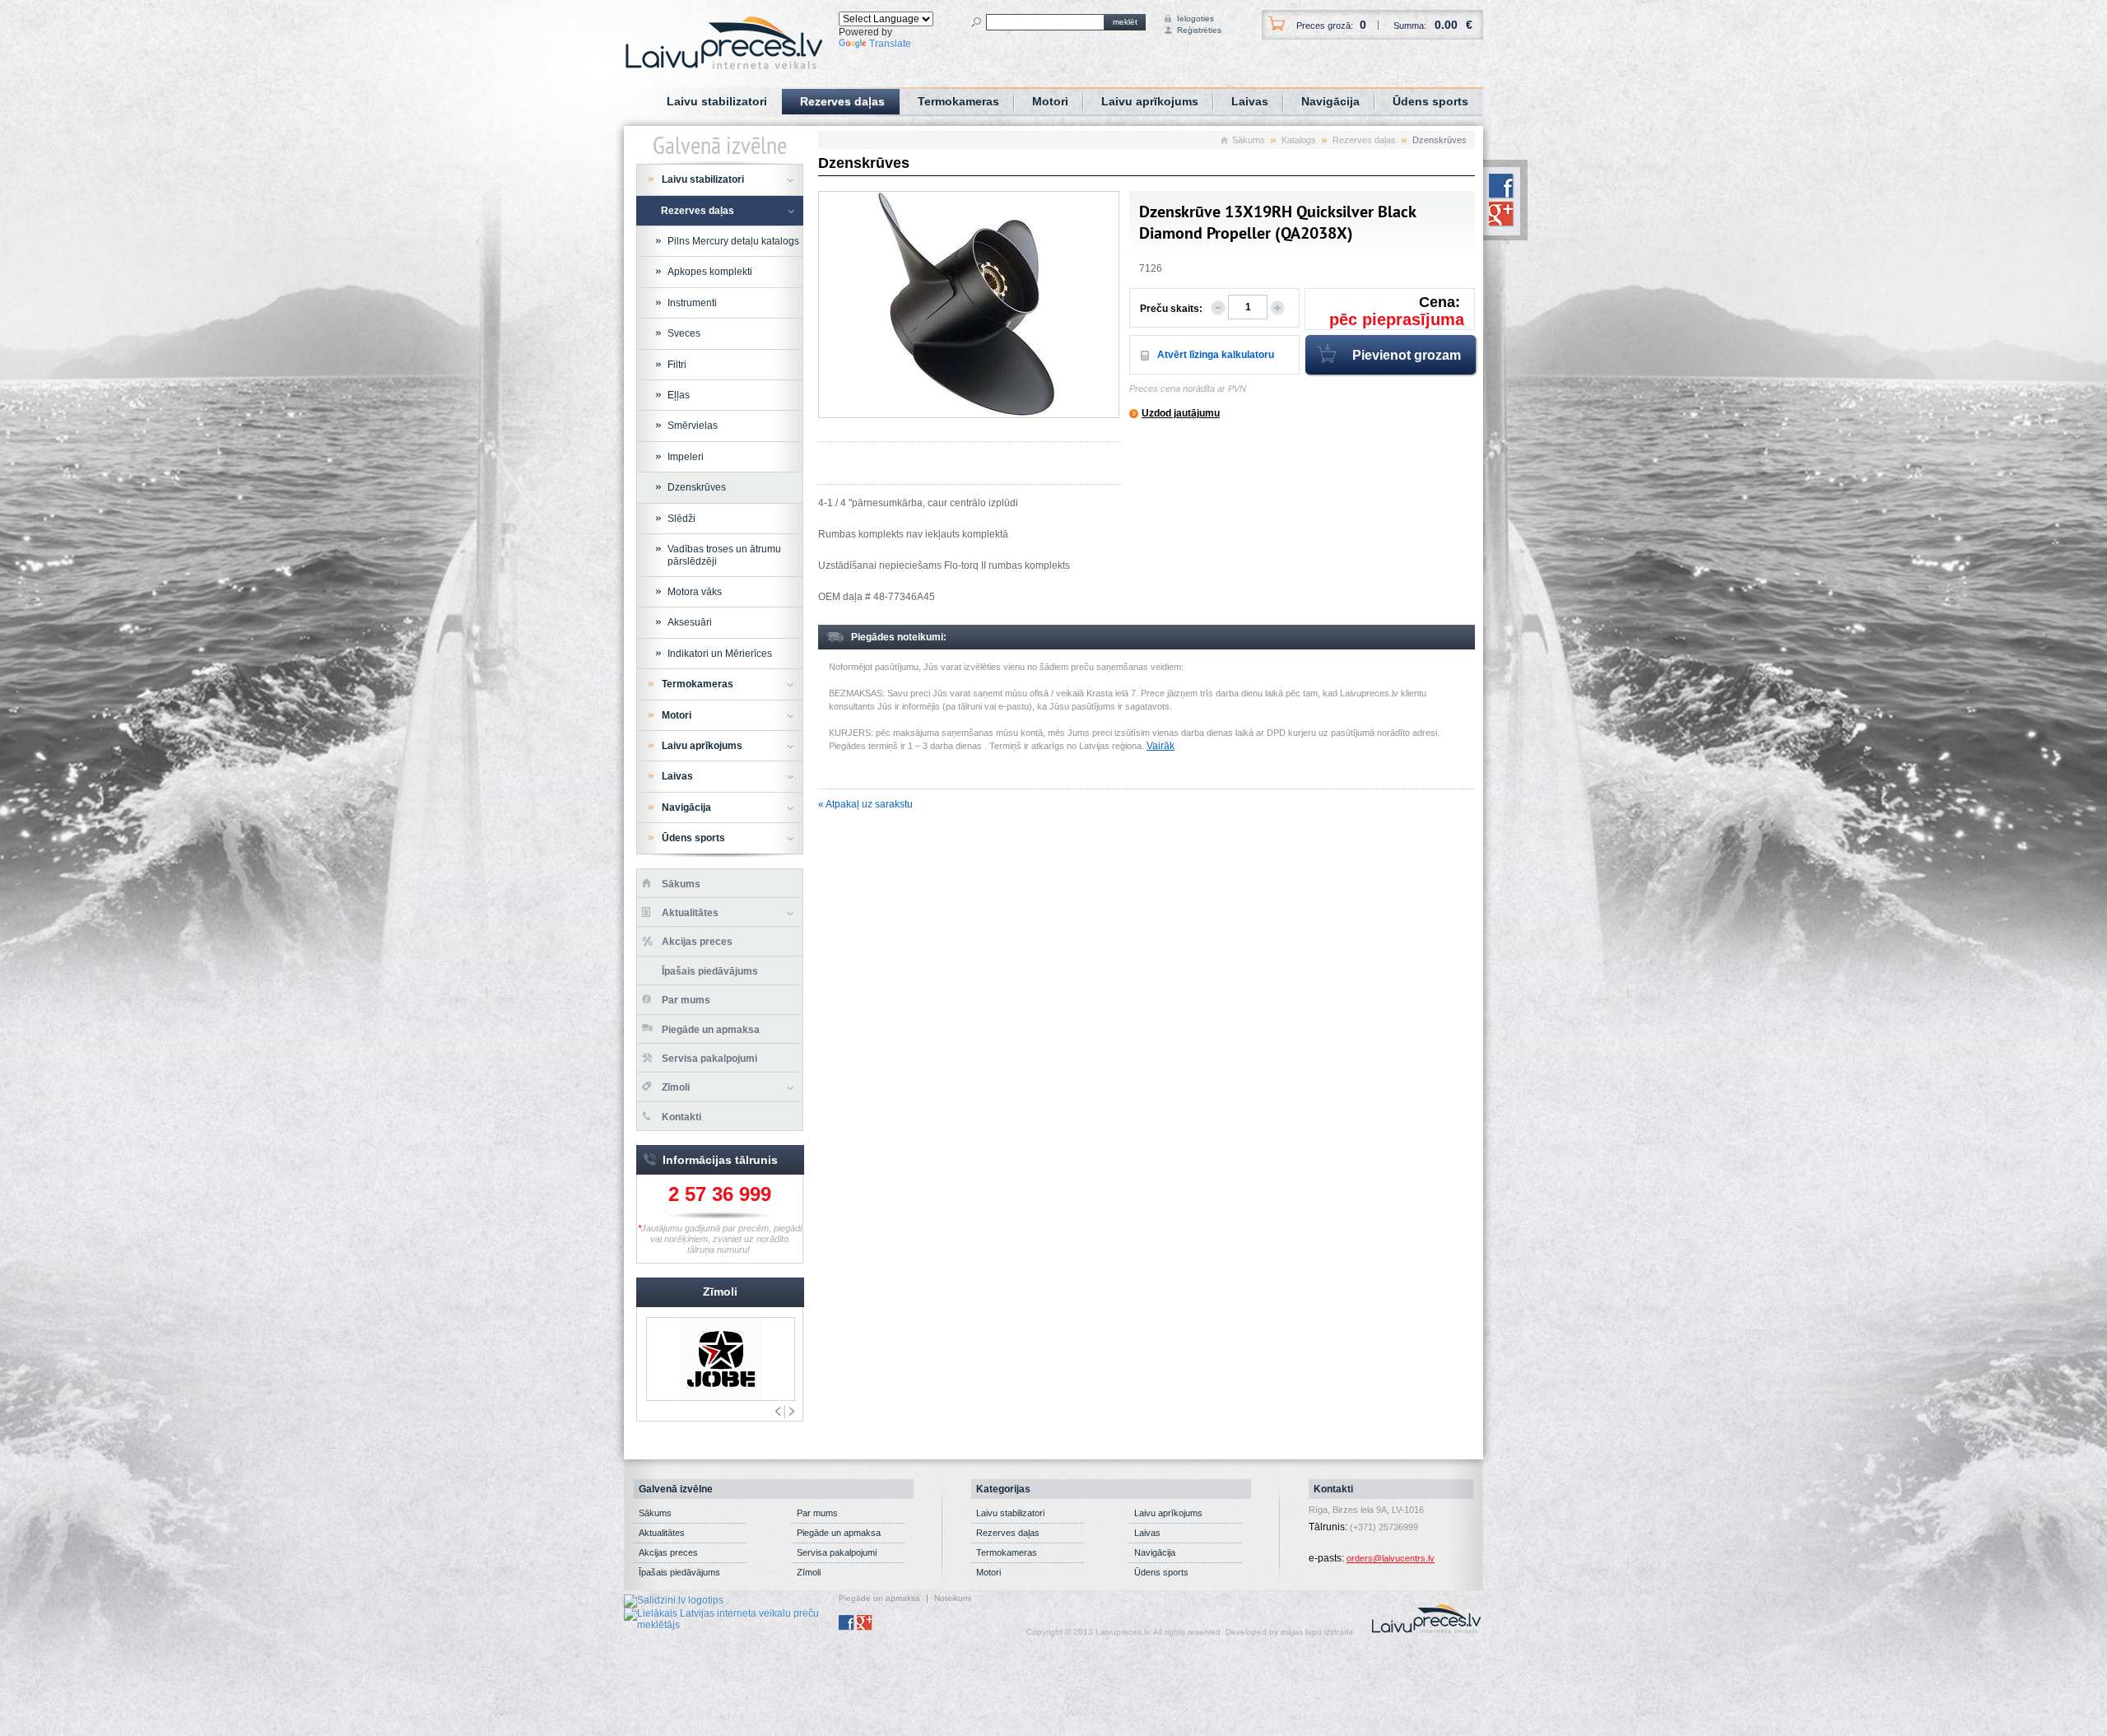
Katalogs (1299, 140)
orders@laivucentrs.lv (1391, 1558)
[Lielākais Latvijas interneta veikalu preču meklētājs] (731, 1618)
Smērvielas (693, 426)
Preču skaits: (1171, 309)
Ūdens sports (1430, 101)
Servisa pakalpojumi (709, 1059)
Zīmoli (676, 1087)
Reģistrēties (1192, 30)
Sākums (1249, 140)
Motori (1050, 101)
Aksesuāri (690, 622)
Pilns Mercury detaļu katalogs (733, 241)
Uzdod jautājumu (1181, 413)
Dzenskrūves (697, 487)
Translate (890, 44)
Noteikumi (953, 1599)
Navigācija (1330, 101)
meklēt (1125, 22)
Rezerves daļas (842, 101)
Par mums (686, 1000)
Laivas (1250, 101)
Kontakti (681, 1117)
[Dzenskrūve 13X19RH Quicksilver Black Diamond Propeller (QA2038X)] (969, 305)
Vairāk (1160, 746)
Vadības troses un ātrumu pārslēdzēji (724, 555)
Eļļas (679, 395)
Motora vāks (695, 592)
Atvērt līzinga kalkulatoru (1216, 355)
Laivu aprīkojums (1150, 101)
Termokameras (958, 101)
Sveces (684, 333)
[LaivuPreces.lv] (724, 42)
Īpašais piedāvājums (710, 971)
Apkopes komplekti (710, 272)
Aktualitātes (690, 913)
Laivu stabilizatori (717, 101)
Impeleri (686, 457)
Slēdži (681, 519)
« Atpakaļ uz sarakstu (865, 804)
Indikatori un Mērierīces (720, 654)
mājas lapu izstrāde (1317, 1632)
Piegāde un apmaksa (711, 1030)
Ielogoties (1192, 19)
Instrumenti (692, 303)
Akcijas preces (697, 942)
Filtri (677, 365)
